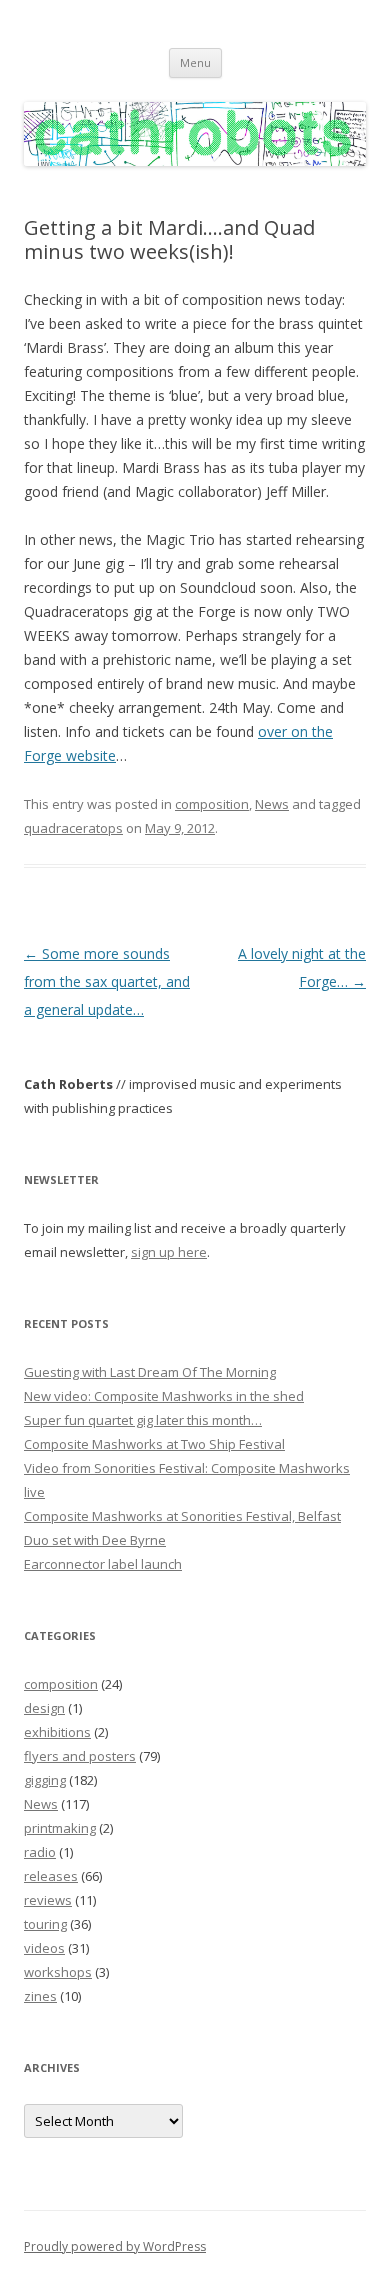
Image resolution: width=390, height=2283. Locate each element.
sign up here (169, 1252)
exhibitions (57, 1732)
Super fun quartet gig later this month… (143, 1420)
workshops (58, 1972)
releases (51, 1876)
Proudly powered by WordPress (115, 2246)
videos (44, 1948)
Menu (195, 62)
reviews (48, 1900)
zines (40, 1996)
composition (212, 804)
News (272, 804)
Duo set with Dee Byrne (95, 1540)
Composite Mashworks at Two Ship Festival (154, 1444)
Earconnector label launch (103, 1564)
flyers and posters (80, 1756)
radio (40, 1852)
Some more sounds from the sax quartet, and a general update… (107, 981)
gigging (45, 1780)
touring (45, 1924)
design (44, 1708)
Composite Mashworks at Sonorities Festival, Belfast (182, 1516)
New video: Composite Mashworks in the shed (164, 1396)
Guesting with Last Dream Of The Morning (150, 1372)
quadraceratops (73, 828)
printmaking (60, 1828)
